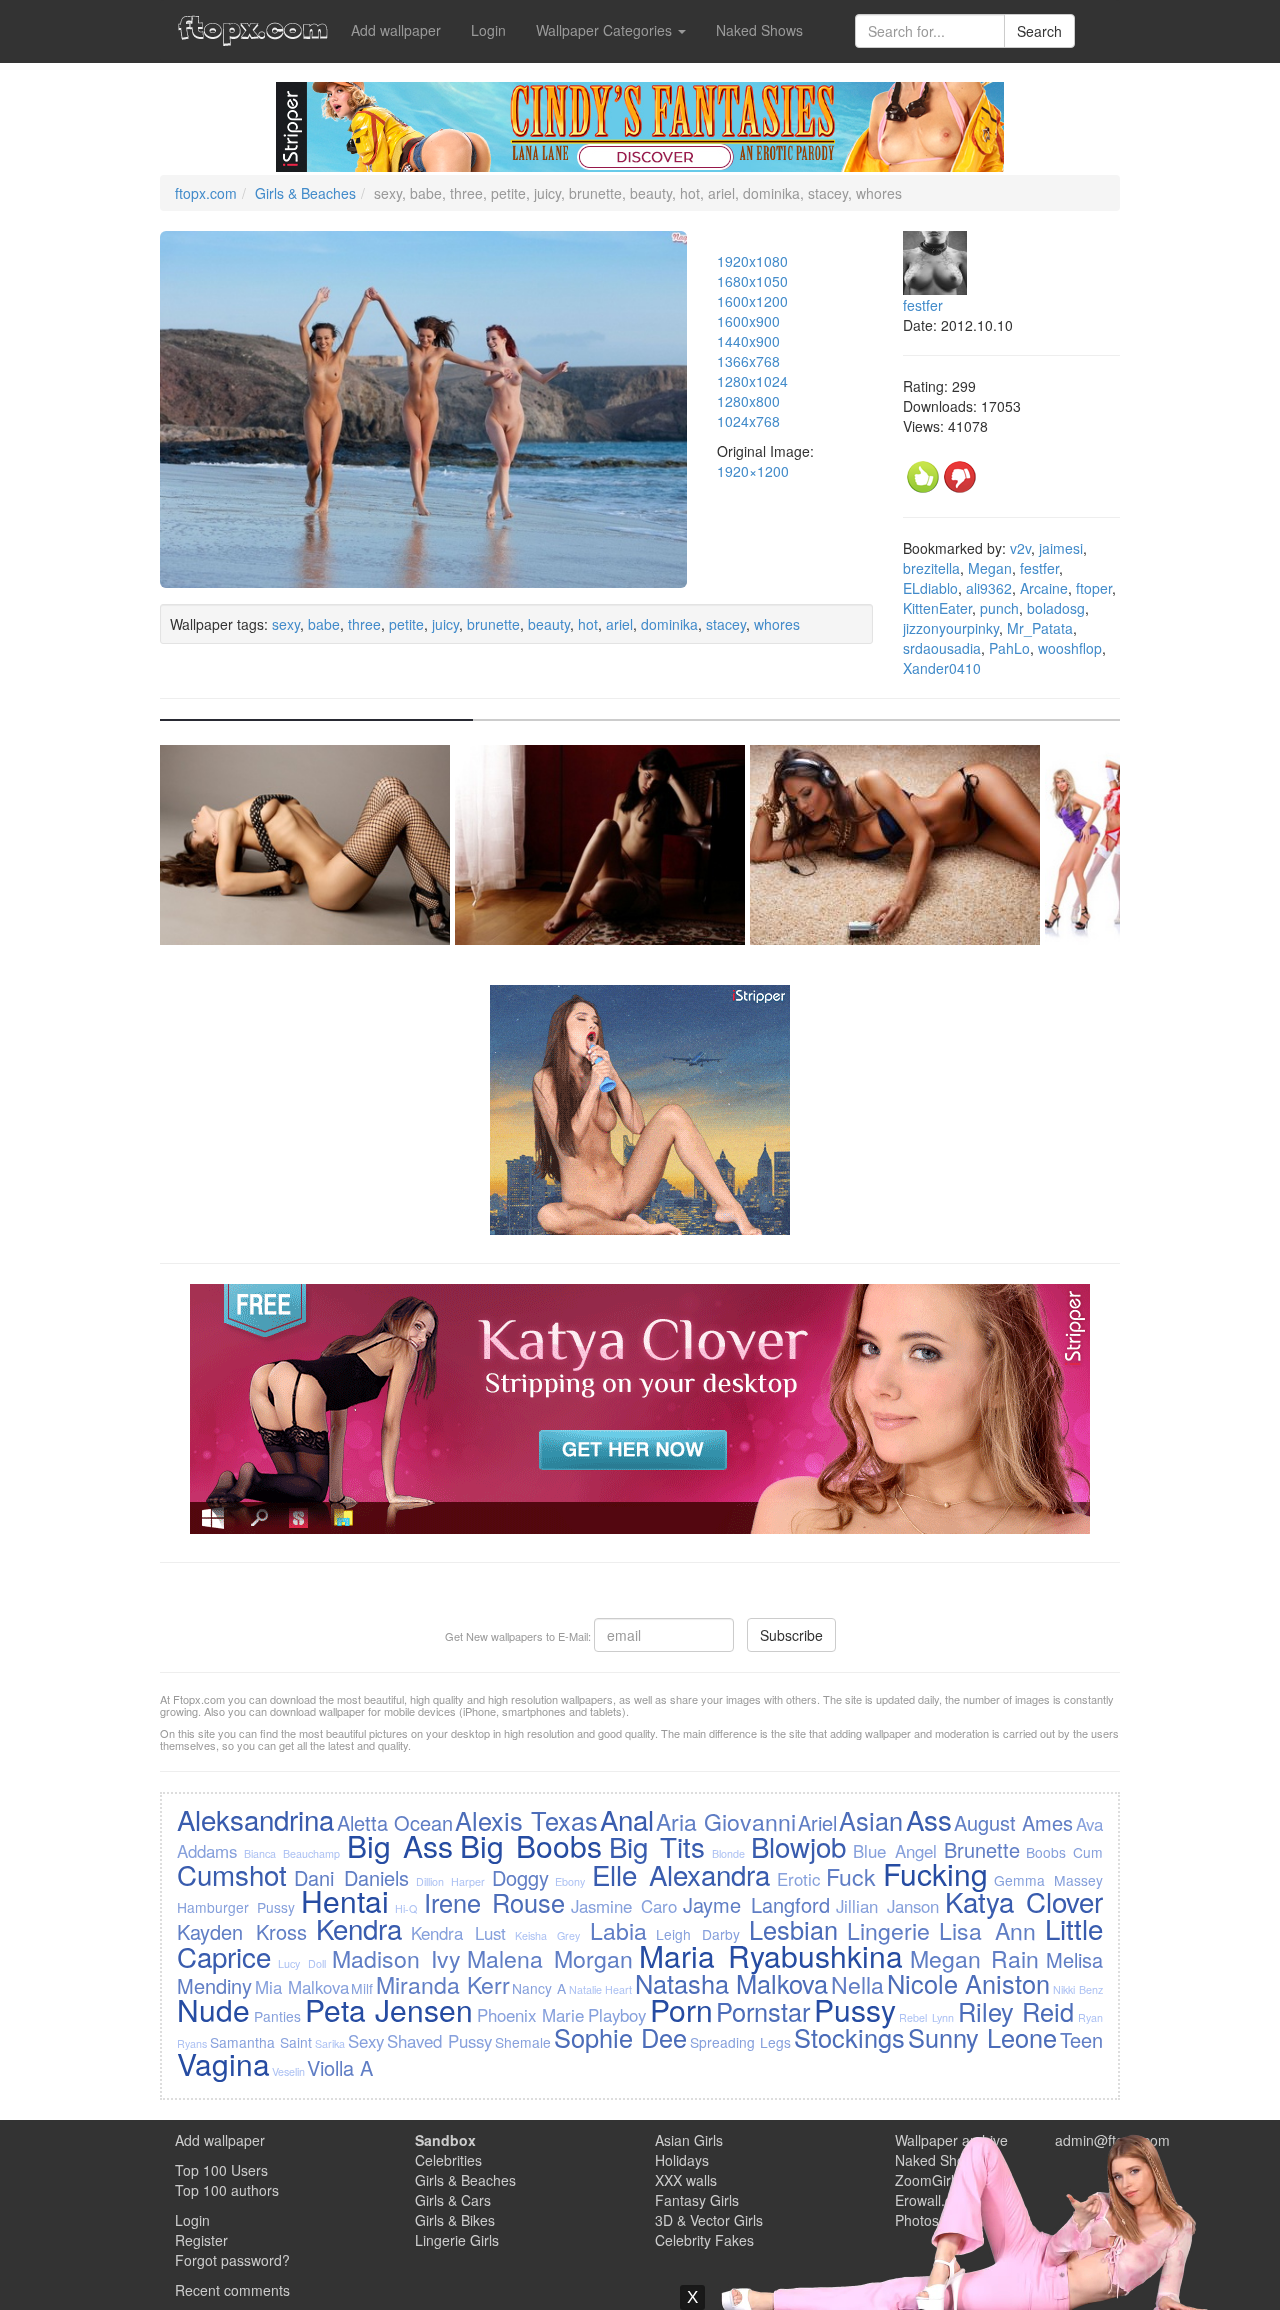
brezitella (931, 568)
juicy (445, 624)
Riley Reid (1016, 2011)
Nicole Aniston (969, 1983)
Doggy (520, 1877)
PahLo (1009, 648)
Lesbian (793, 1929)
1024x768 (748, 421)
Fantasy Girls (697, 2200)
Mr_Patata (1040, 628)
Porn (681, 2009)
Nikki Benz (1078, 1989)
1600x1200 (752, 301)
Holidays (682, 2160)
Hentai (345, 1900)
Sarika (330, 2043)
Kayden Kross (242, 1931)
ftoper (1094, 588)
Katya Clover (1024, 1901)
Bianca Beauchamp (292, 1853)
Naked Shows (759, 30)
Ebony (570, 1881)
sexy (286, 624)
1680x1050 (752, 281)
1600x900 (748, 321)
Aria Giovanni (725, 1821)
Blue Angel (895, 1851)
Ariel (817, 1822)
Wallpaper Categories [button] (606, 30)
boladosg (1056, 608)
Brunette (982, 1849)
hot (588, 624)
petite (406, 624)
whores (777, 624)
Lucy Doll (302, 1963)
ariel (619, 624)
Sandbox (445, 2140)
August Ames (1013, 1822)
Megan (990, 568)
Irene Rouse (494, 1902)
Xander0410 (942, 668)
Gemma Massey (1048, 1880)
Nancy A (539, 1988)
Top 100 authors (227, 2190)
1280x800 (748, 401)
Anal (627, 1819)
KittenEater (937, 608)
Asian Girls (689, 2140)
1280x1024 (752, 381)
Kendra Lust (458, 1933)
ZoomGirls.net (940, 2180)
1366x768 (748, 361)
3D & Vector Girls (709, 2220)
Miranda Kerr (443, 1984)
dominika (669, 624)
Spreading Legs (740, 2042)
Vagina (223, 2063)
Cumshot (232, 1874)
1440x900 (748, 341)
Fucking (935, 1873)
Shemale (523, 2042)
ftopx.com (206, 193)
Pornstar (763, 2011)
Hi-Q (406, 1908)
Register (201, 2240)
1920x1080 (752, 261)
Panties (277, 2016)
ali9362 (989, 588)
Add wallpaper (396, 30)
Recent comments (232, 2290)
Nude (213, 2009)
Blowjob (798, 1846)
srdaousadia (942, 648)
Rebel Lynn (926, 2017)
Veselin (288, 2071)
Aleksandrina (255, 1819)
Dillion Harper (450, 1881)
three (364, 624)
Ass (929, 1819)
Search (1039, 31)
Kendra (359, 1928)
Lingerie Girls (457, 2240)
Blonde (728, 1853)
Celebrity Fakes (704, 2240)
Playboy (617, 2015)
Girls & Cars (453, 2200)
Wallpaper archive (951, 2140)
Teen (1081, 2039)
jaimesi (1061, 548)
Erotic (798, 1879)
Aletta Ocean (395, 1822)
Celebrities (448, 2160)
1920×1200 (753, 471)
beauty (549, 624)
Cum (1088, 1852)
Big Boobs (531, 1845)
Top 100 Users (221, 2170)
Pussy (855, 2009)
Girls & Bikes (455, 2220)
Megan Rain (975, 1958)
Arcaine (1044, 588)
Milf (362, 1988)
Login (488, 30)
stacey (726, 624)
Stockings (849, 2037)
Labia (618, 1930)
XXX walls (686, 2180)
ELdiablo (930, 588)
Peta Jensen (389, 2009)
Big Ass (400, 1845)
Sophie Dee (620, 2037)
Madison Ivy (396, 1958)
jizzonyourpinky (951, 628)
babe (324, 624)
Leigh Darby (698, 1934)
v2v (1020, 548)
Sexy (366, 2041)
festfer (923, 305)
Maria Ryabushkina (771, 1955)
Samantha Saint (261, 2042)
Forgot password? (232, 2260)
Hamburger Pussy (236, 1907)
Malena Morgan (550, 1958)
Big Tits (657, 1846)
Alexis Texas (526, 1820)
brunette (493, 624)
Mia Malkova (302, 1987)
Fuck (851, 1876)
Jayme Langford (756, 1904)
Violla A (340, 2067)
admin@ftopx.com (1112, 2140)
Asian (871, 1820)
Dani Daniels (351, 1877)
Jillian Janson (887, 1906)
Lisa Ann (987, 1930)
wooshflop (1070, 648)
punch (999, 608)
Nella (857, 1984)
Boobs (1046, 1852)
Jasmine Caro (624, 1906)
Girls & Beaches (305, 193)
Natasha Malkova (732, 1983)
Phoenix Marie (531, 2015)
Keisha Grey (547, 1935)
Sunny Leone (982, 2037)
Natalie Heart (601, 1989)
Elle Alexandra (681, 1874)
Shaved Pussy (439, 2041)
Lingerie (888, 1930)
